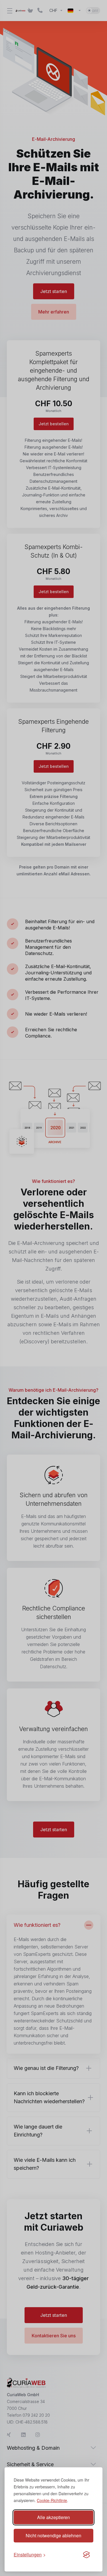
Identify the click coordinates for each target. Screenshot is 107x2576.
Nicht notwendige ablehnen (53, 2535)
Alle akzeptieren (53, 2517)
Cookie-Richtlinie (52, 2500)
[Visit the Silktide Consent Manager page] (86, 2555)
